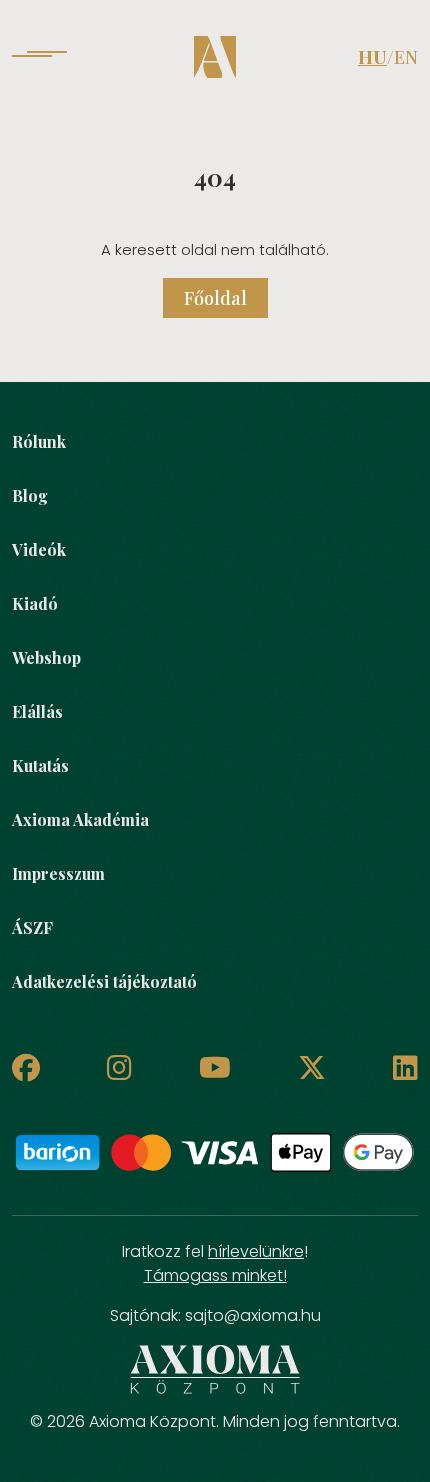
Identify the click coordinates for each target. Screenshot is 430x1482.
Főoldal (215, 298)
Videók (39, 549)
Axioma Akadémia (80, 819)
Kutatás (40, 765)
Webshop (46, 657)
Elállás (37, 711)
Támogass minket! (215, 1275)
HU (372, 57)
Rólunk (39, 441)
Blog (30, 495)
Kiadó (35, 603)
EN (406, 57)
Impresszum (58, 873)
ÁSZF (32, 927)
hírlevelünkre (256, 1251)
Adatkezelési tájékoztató (104, 981)
